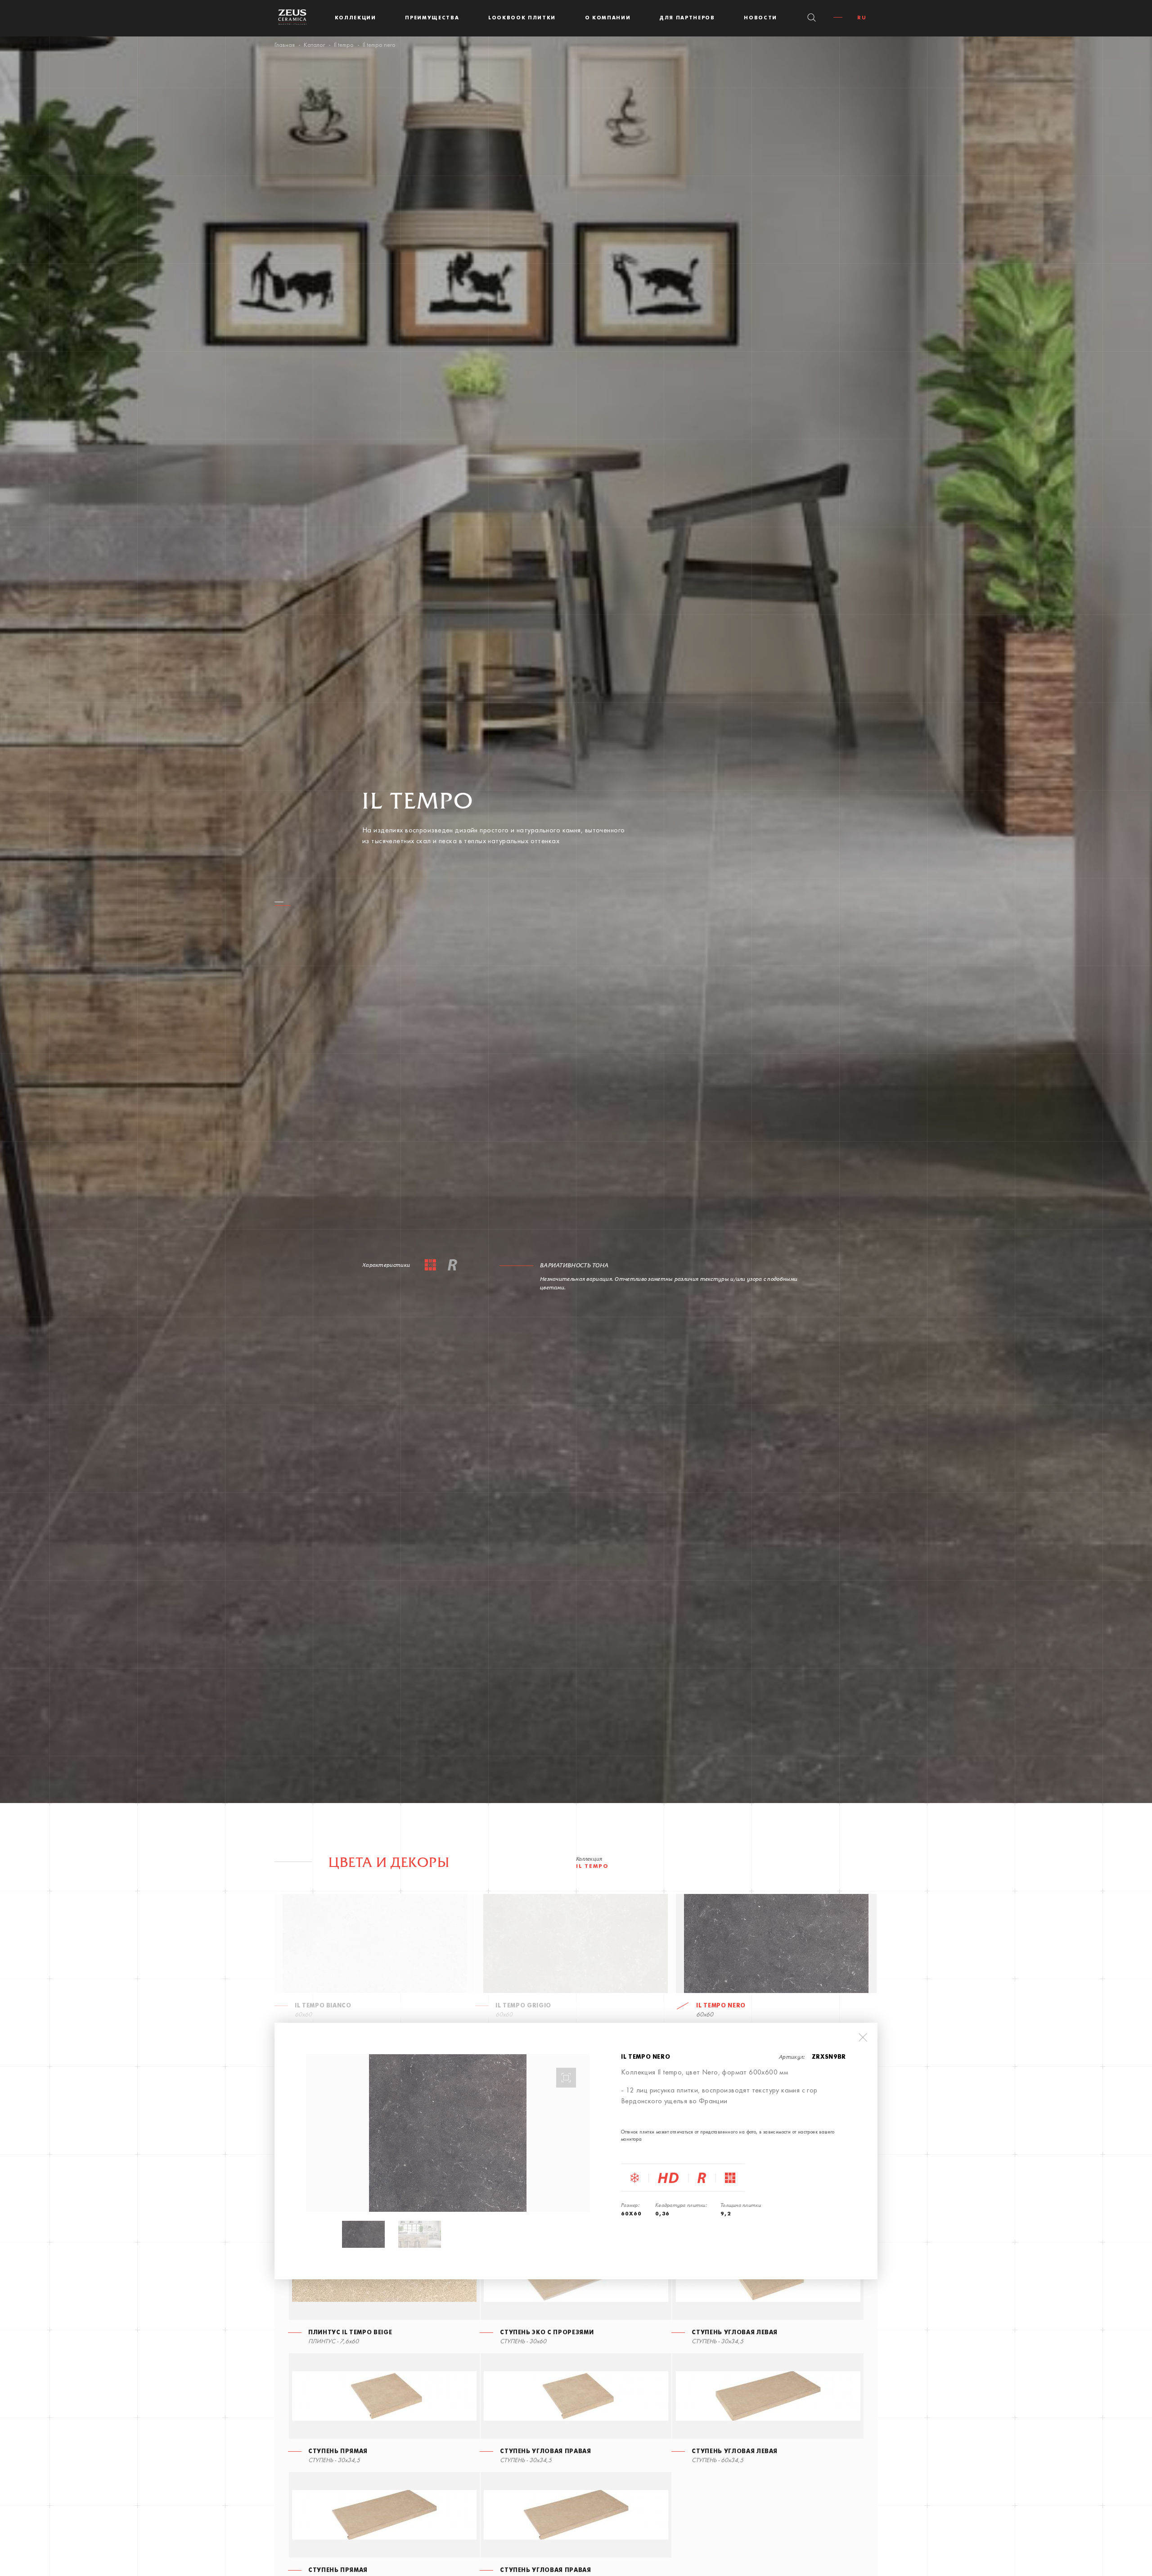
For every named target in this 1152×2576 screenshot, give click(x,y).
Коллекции (355, 18)
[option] (448, 2133)
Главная (285, 45)
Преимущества (432, 18)
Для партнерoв (687, 18)
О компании (608, 18)
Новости (760, 18)
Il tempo (344, 45)
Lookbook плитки (522, 18)
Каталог (314, 45)
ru (862, 18)
